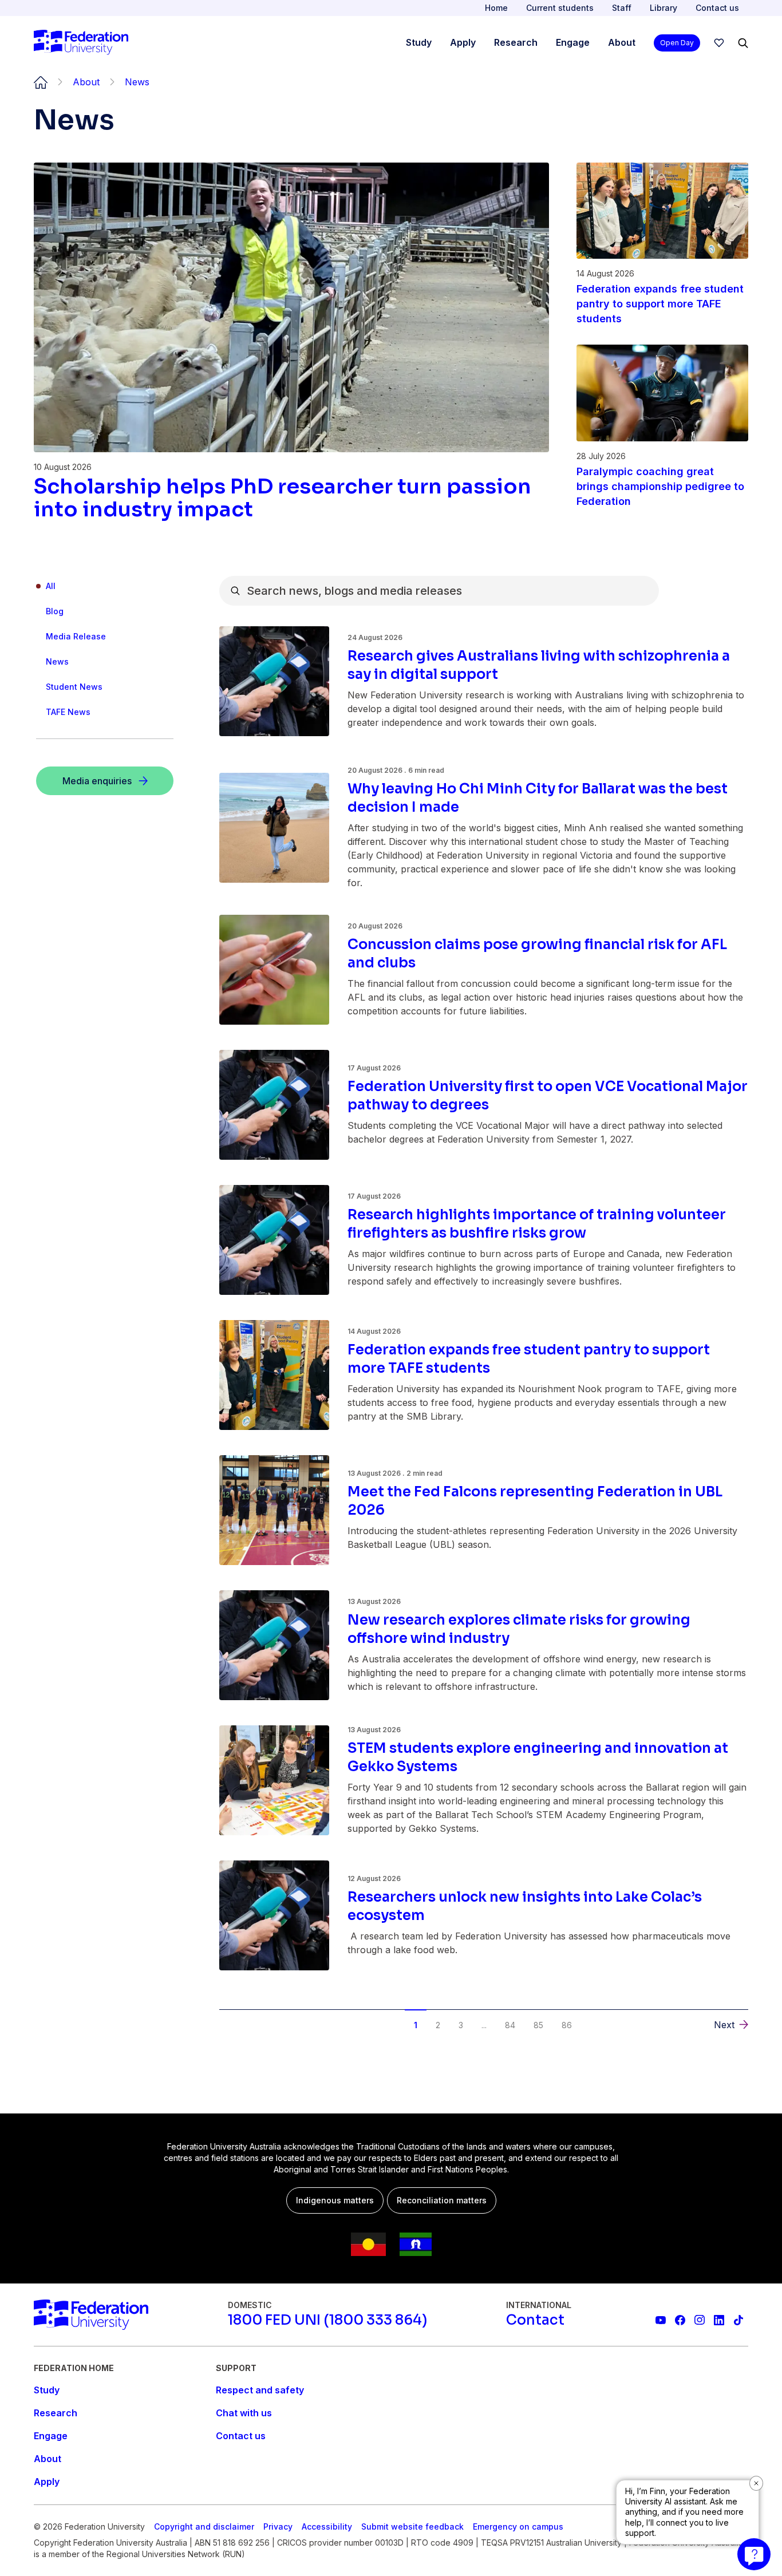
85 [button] (538, 2025)
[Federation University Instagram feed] (700, 2320)
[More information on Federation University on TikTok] (738, 2320)
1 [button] (416, 2025)
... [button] (484, 2025)
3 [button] (461, 2025)
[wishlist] (719, 43)
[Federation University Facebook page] (680, 2320)
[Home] (81, 43)
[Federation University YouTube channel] (661, 2320)
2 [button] (438, 2025)
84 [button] (510, 2025)
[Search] (743, 43)
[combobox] (439, 591)
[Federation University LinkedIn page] (719, 2320)
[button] (245, 2016)
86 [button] (567, 2025)
